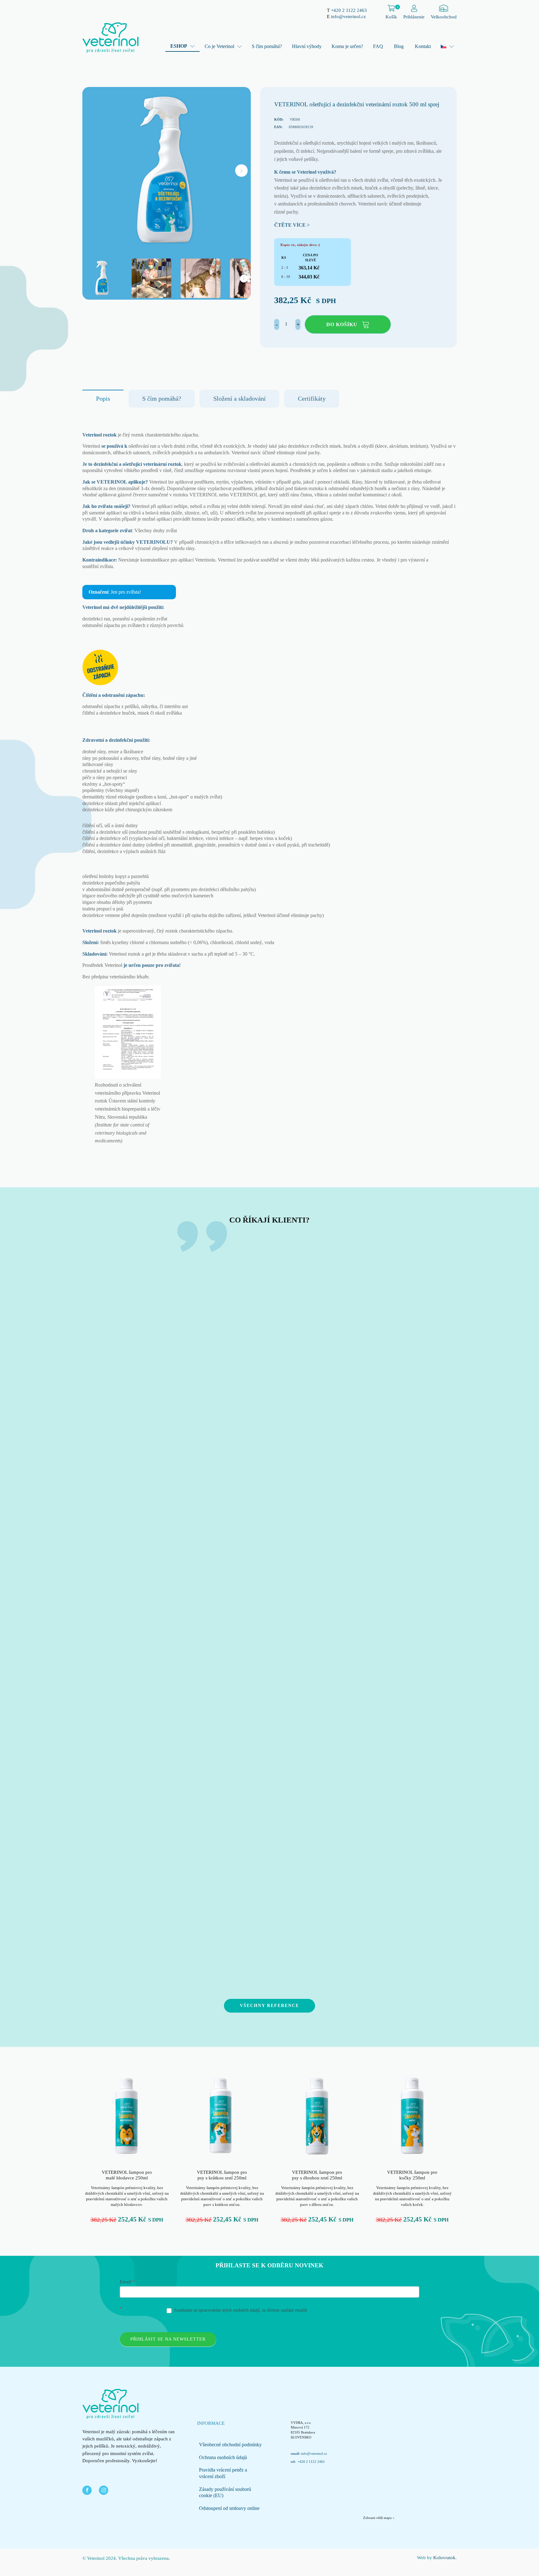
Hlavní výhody (307, 46)
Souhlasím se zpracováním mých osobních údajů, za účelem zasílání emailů (240, 2310)
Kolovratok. (445, 2558)
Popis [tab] (103, 398)
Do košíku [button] (342, 324)
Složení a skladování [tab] (240, 398)
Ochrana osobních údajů (223, 2457)
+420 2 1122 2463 (349, 10)
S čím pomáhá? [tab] (162, 398)
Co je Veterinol (219, 46)
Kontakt (423, 46)
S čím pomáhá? (267, 46)
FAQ (378, 46)
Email (127, 2282)
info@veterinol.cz (348, 17)
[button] (241, 171)
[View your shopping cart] (391, 9)
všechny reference (269, 2006)
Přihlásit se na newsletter (168, 2339)
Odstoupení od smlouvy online (229, 2508)
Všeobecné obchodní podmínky (230, 2445)
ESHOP (179, 46)
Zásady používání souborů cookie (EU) (225, 2492)
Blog (399, 46)
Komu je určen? (347, 46)
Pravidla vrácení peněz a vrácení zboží (223, 2473)
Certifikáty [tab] (312, 398)
